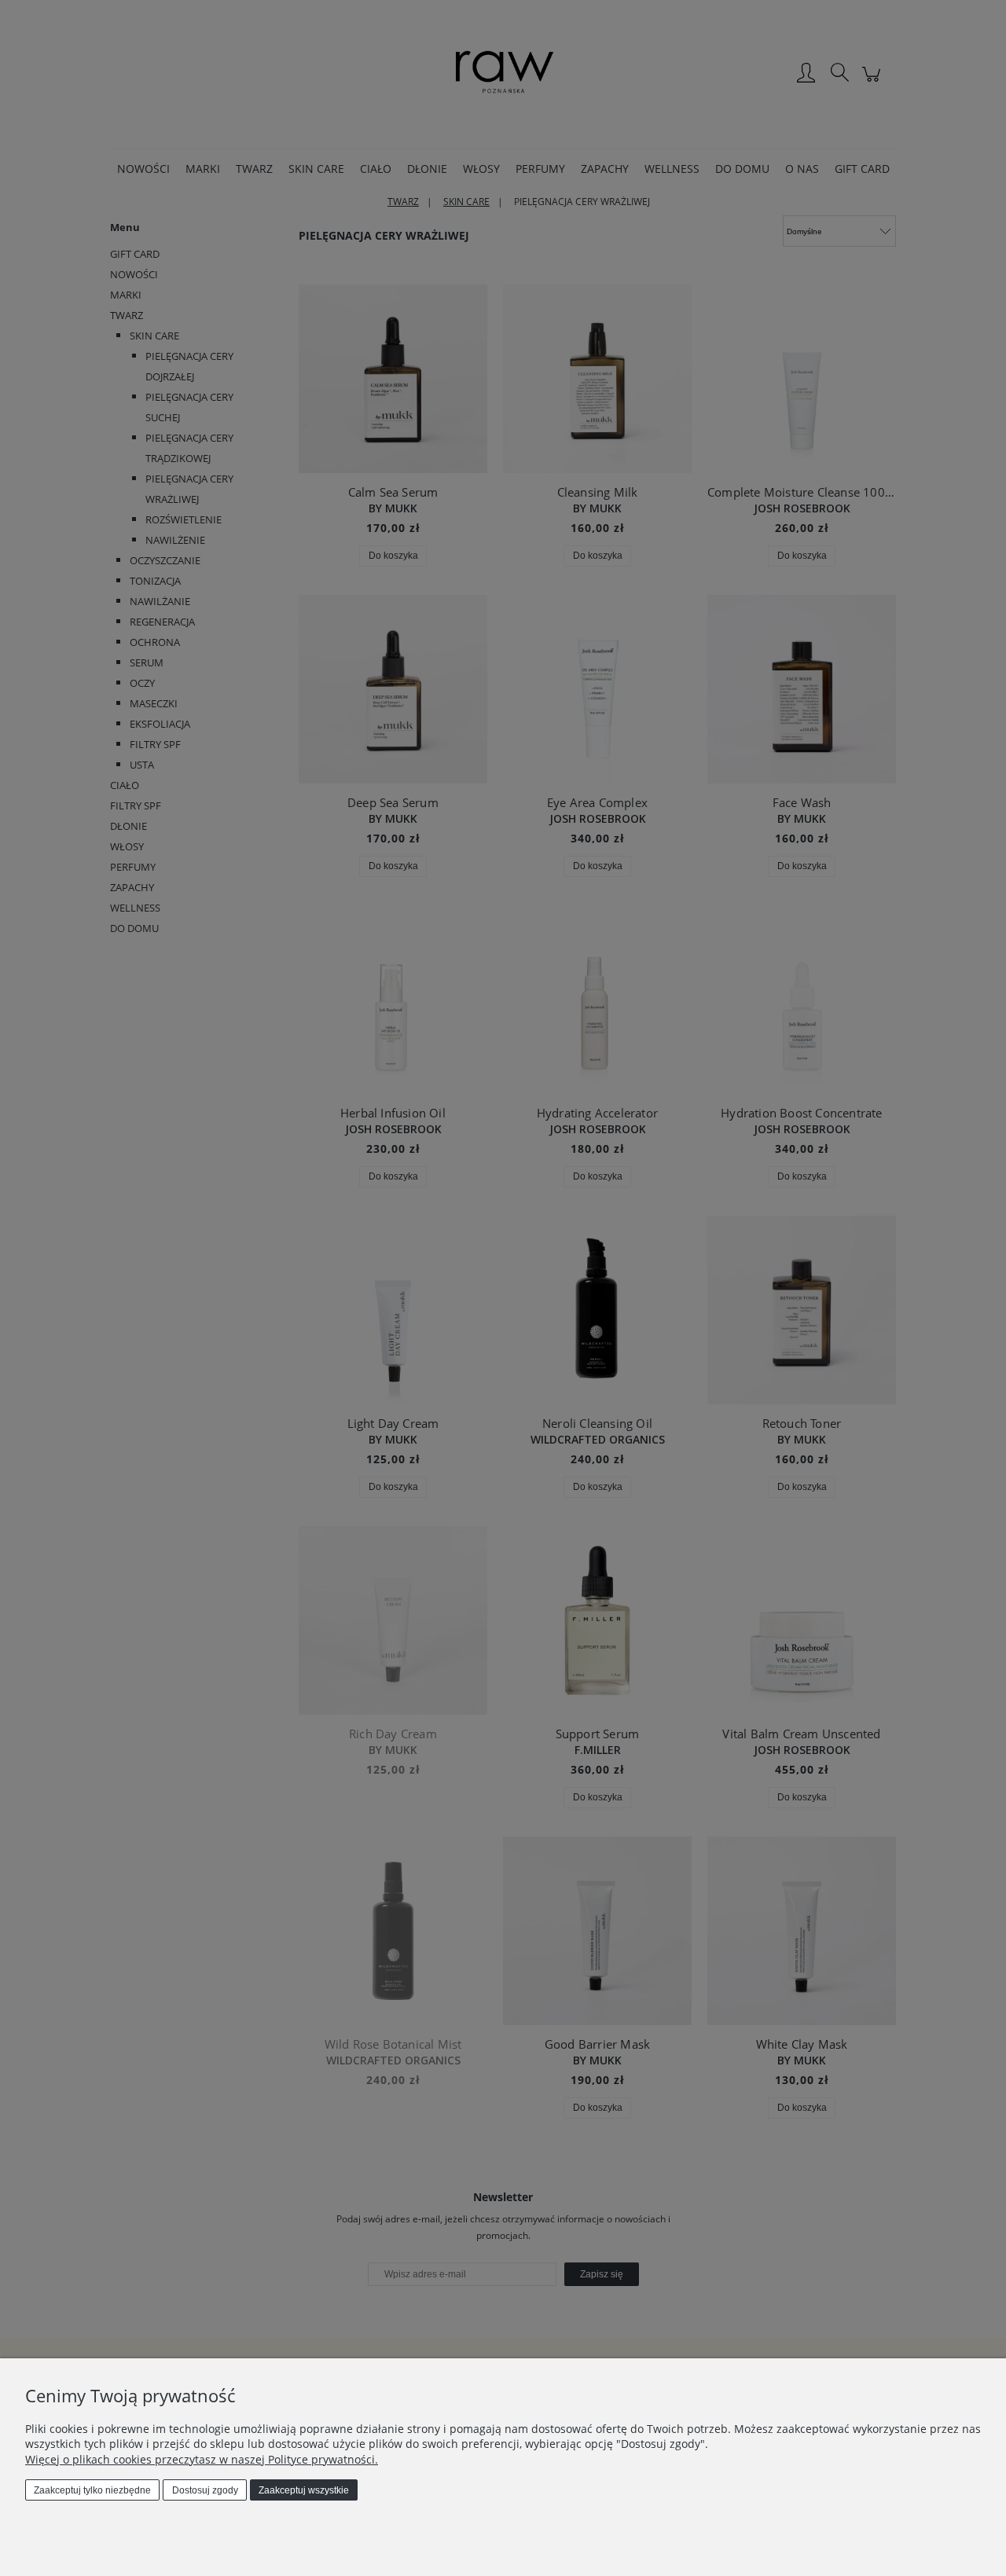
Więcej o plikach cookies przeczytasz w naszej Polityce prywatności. (202, 2459)
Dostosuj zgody (205, 2490)
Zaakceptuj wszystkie (304, 2490)
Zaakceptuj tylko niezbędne (92, 2490)
